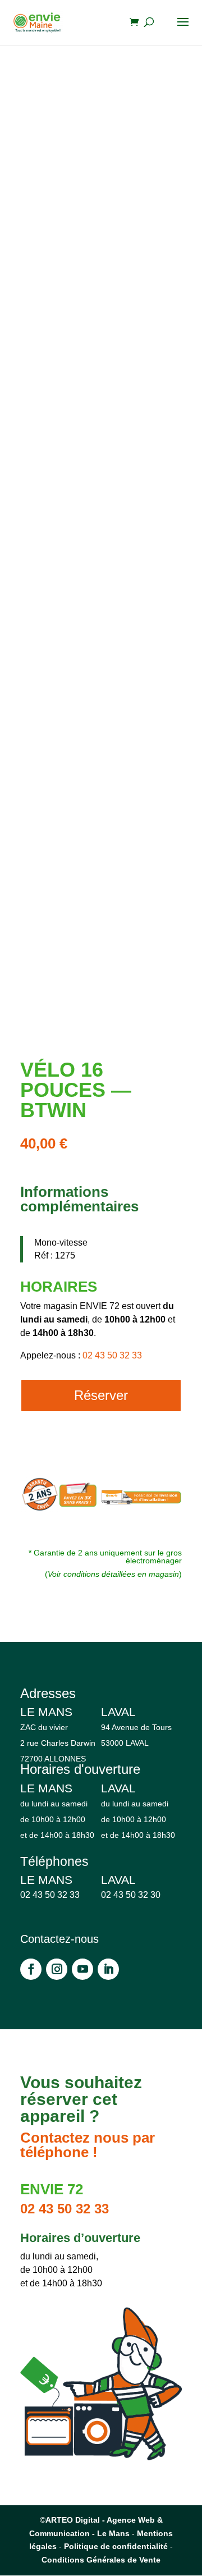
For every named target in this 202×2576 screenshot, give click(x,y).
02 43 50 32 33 (112, 1355)
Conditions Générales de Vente (101, 2560)
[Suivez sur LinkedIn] (108, 1969)
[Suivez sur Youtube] (82, 1969)
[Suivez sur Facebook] (31, 1969)
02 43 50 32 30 (131, 1895)
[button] (164, 90)
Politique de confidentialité (116, 2546)
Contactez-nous (59, 1939)
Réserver (101, 1395)
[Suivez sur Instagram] (57, 1969)
